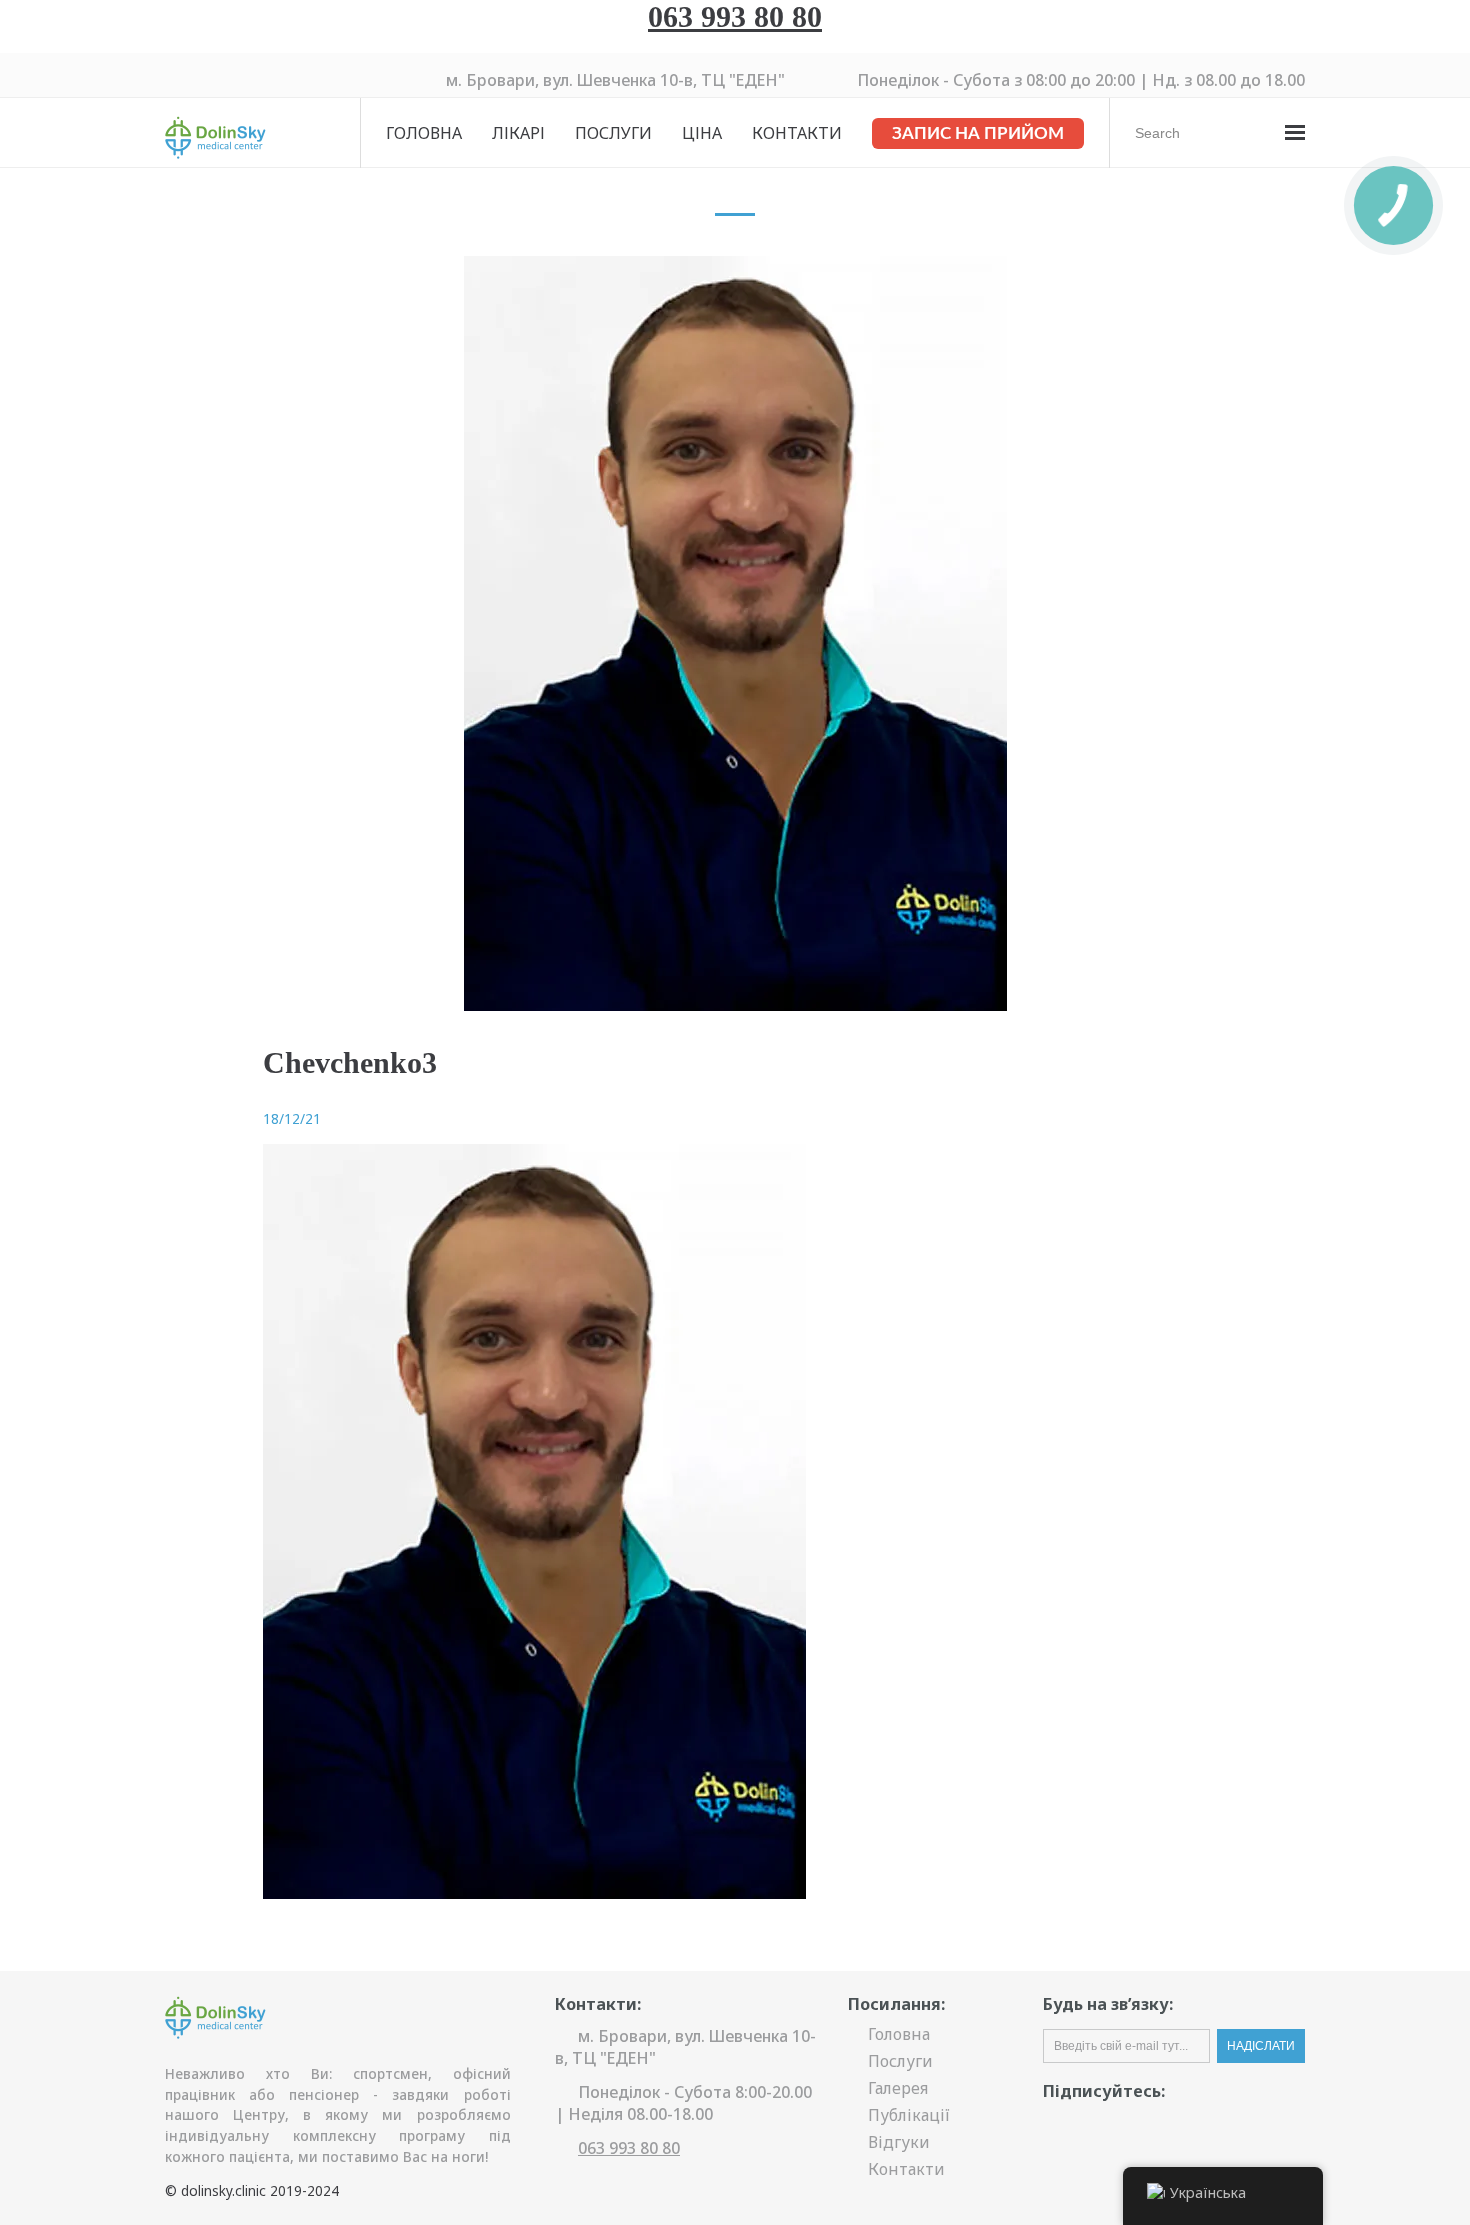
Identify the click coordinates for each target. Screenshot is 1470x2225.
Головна (424, 133)
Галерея (898, 2088)
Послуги (613, 133)
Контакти (797, 133)
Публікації (909, 2115)
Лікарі (518, 133)
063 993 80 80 (735, 16)
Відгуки (899, 2142)
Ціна (702, 133)
